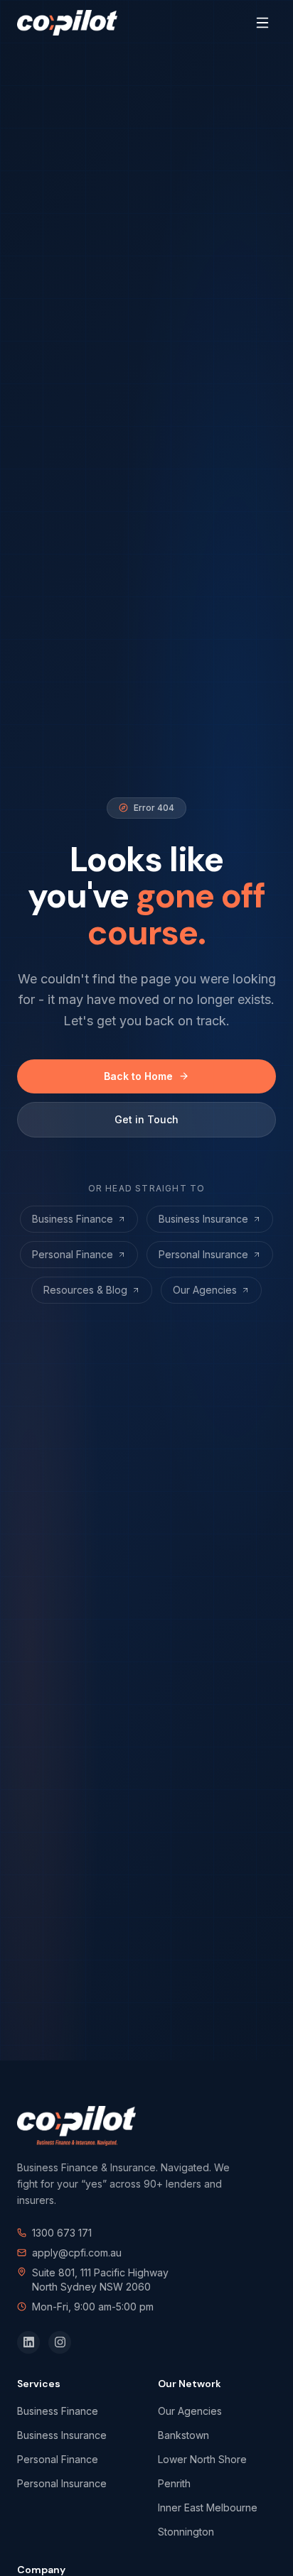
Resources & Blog (85, 1290)
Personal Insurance (203, 1254)
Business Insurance (203, 1219)
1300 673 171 (62, 2233)
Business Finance (73, 1219)
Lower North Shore (202, 2459)
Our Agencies (205, 1290)
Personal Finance (73, 1254)
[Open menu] (262, 23)
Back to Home (138, 1076)
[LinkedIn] (28, 2342)
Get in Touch (146, 1119)
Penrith (174, 2483)
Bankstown (183, 2435)
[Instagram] (60, 2342)
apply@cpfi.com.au (77, 2253)
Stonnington (186, 2532)
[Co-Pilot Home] (67, 23)
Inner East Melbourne (208, 2507)
